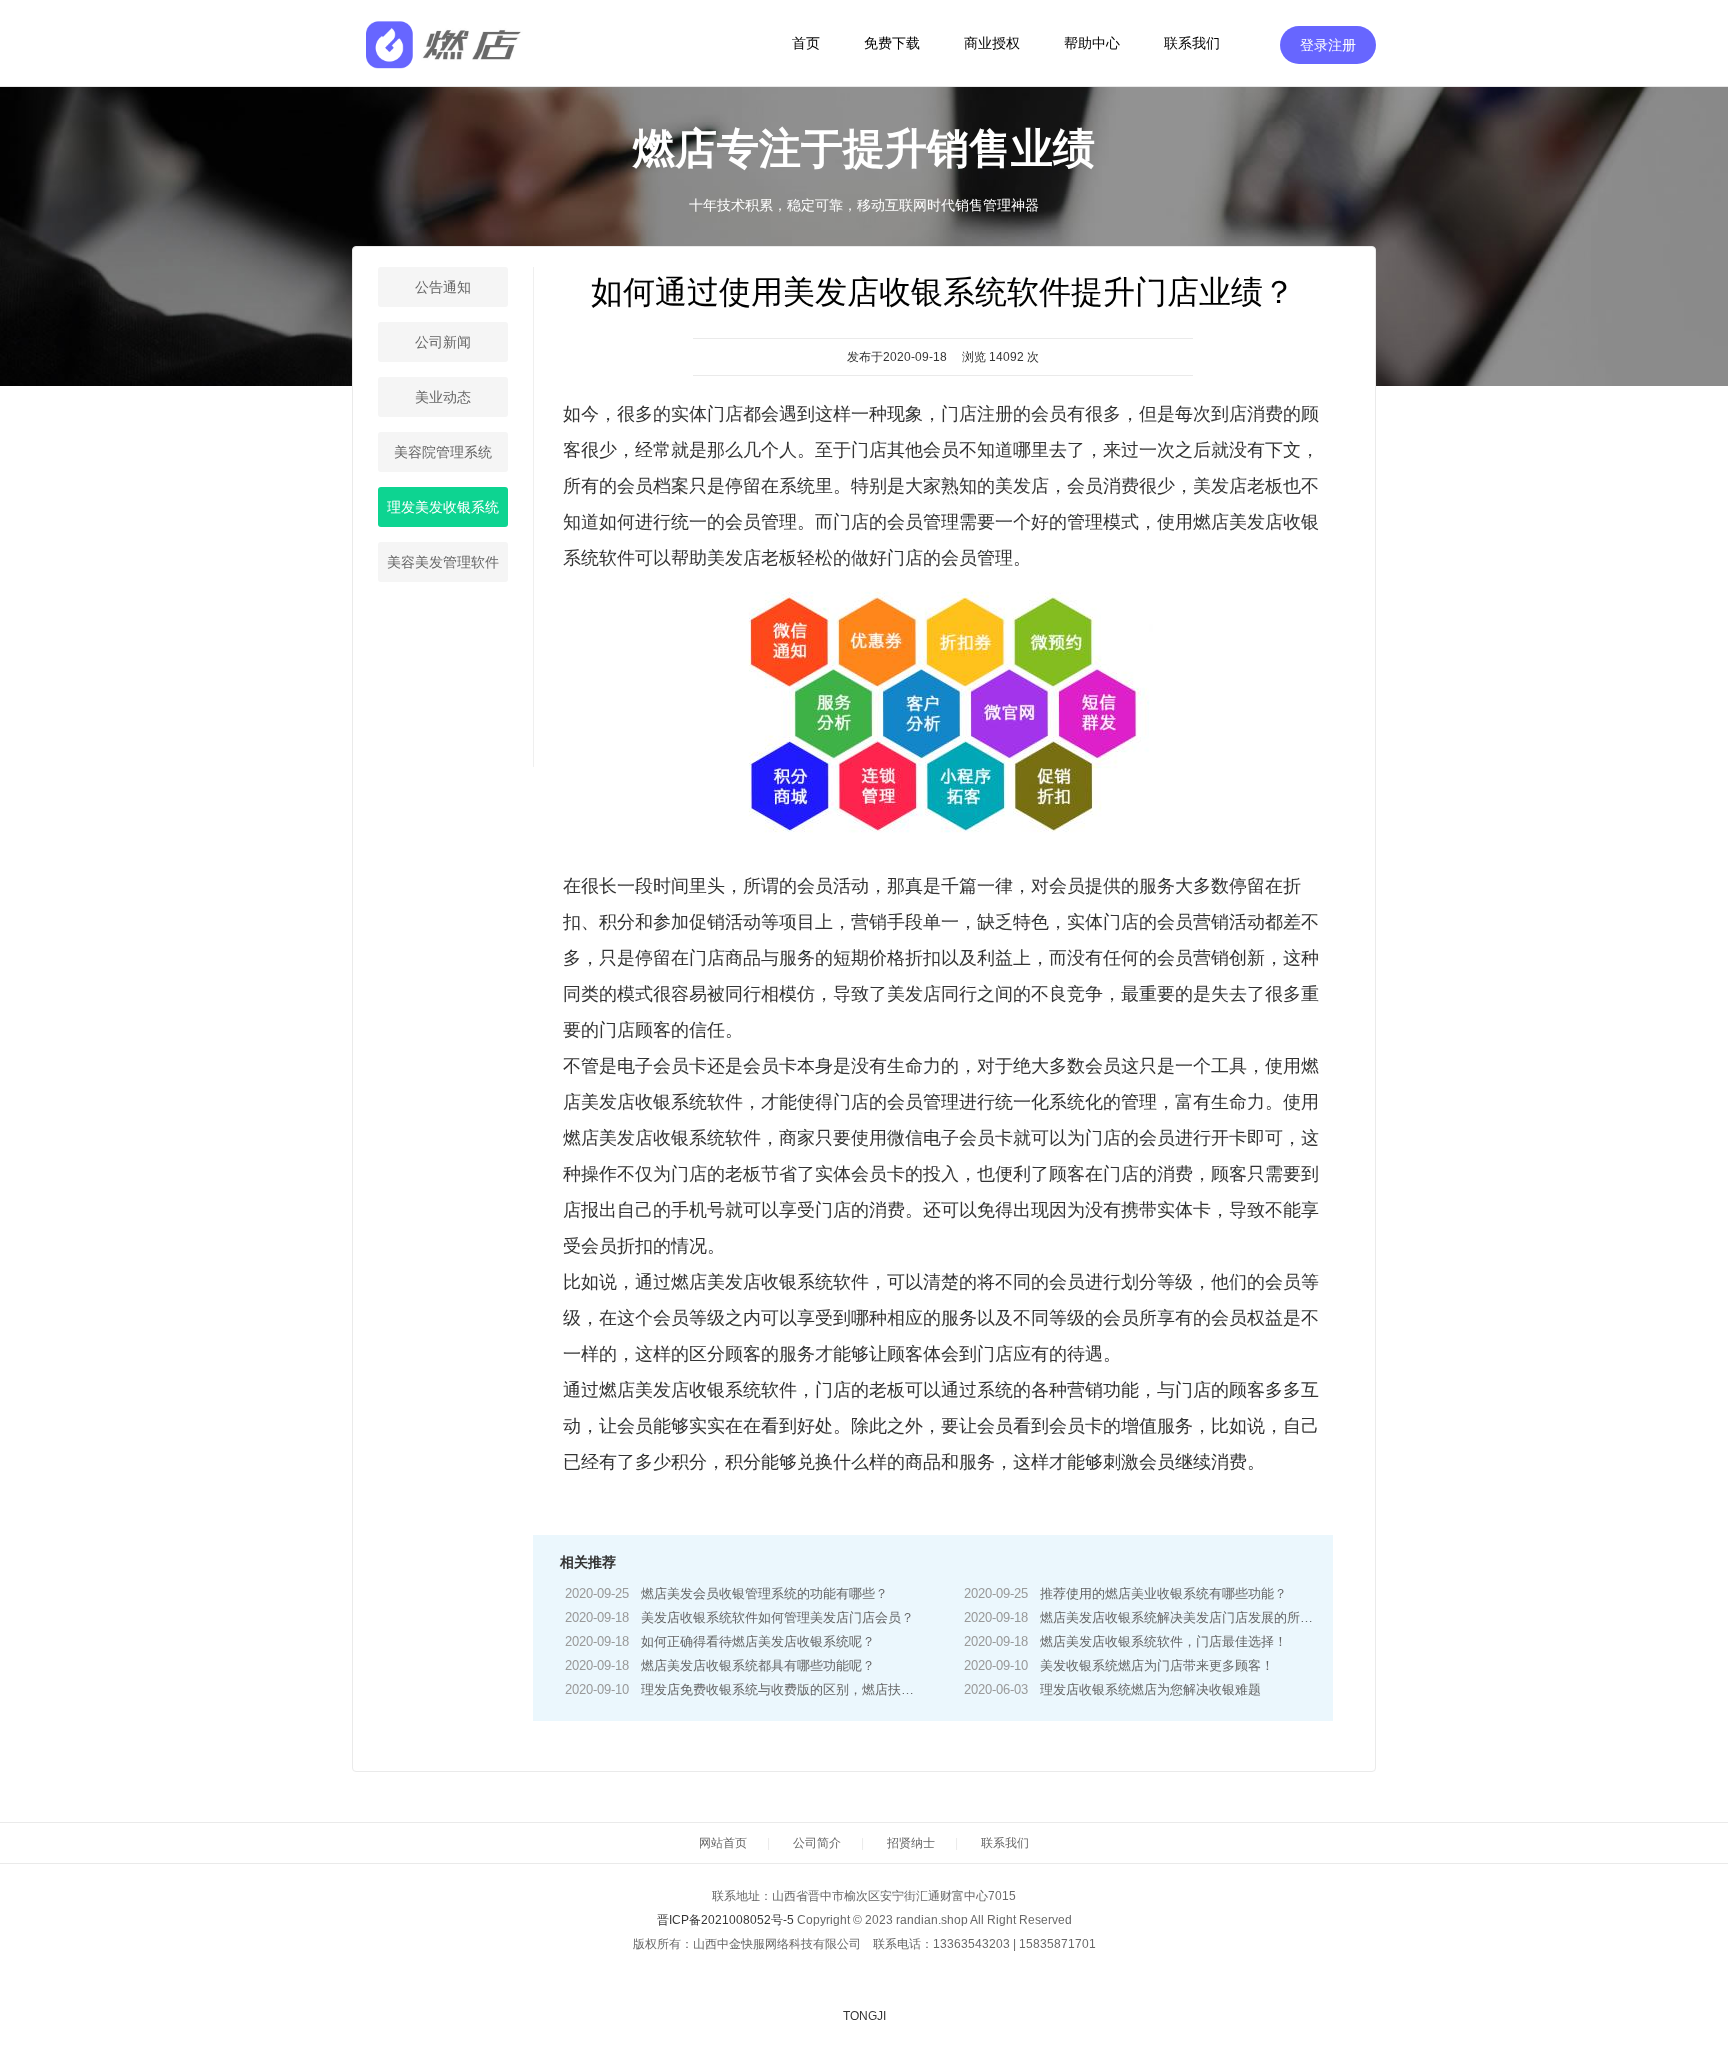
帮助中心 (1092, 43)
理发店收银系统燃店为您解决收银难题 (1150, 1689)
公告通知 (443, 287)
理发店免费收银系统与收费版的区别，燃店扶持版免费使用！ (816, 1689)
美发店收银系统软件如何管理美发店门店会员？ (777, 1617)
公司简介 (817, 1843)
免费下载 (892, 43)
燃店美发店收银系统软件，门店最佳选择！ (1163, 1641)
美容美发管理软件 (443, 562)
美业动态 (443, 397)
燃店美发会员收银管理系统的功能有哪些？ (764, 1593)
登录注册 (1328, 45)
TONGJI (864, 2016)
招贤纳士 (911, 1843)
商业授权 (992, 43)
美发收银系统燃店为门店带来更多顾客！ (1157, 1665)
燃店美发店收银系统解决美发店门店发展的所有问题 (1189, 1617)
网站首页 (723, 1843)
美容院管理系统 (443, 452)
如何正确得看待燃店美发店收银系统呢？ (758, 1641)
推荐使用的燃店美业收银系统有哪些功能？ (1163, 1593)
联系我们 (1192, 43)
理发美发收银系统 (443, 507)
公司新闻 (443, 342)
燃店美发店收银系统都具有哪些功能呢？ (758, 1665)
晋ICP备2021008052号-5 (725, 1920)
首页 (806, 43)
